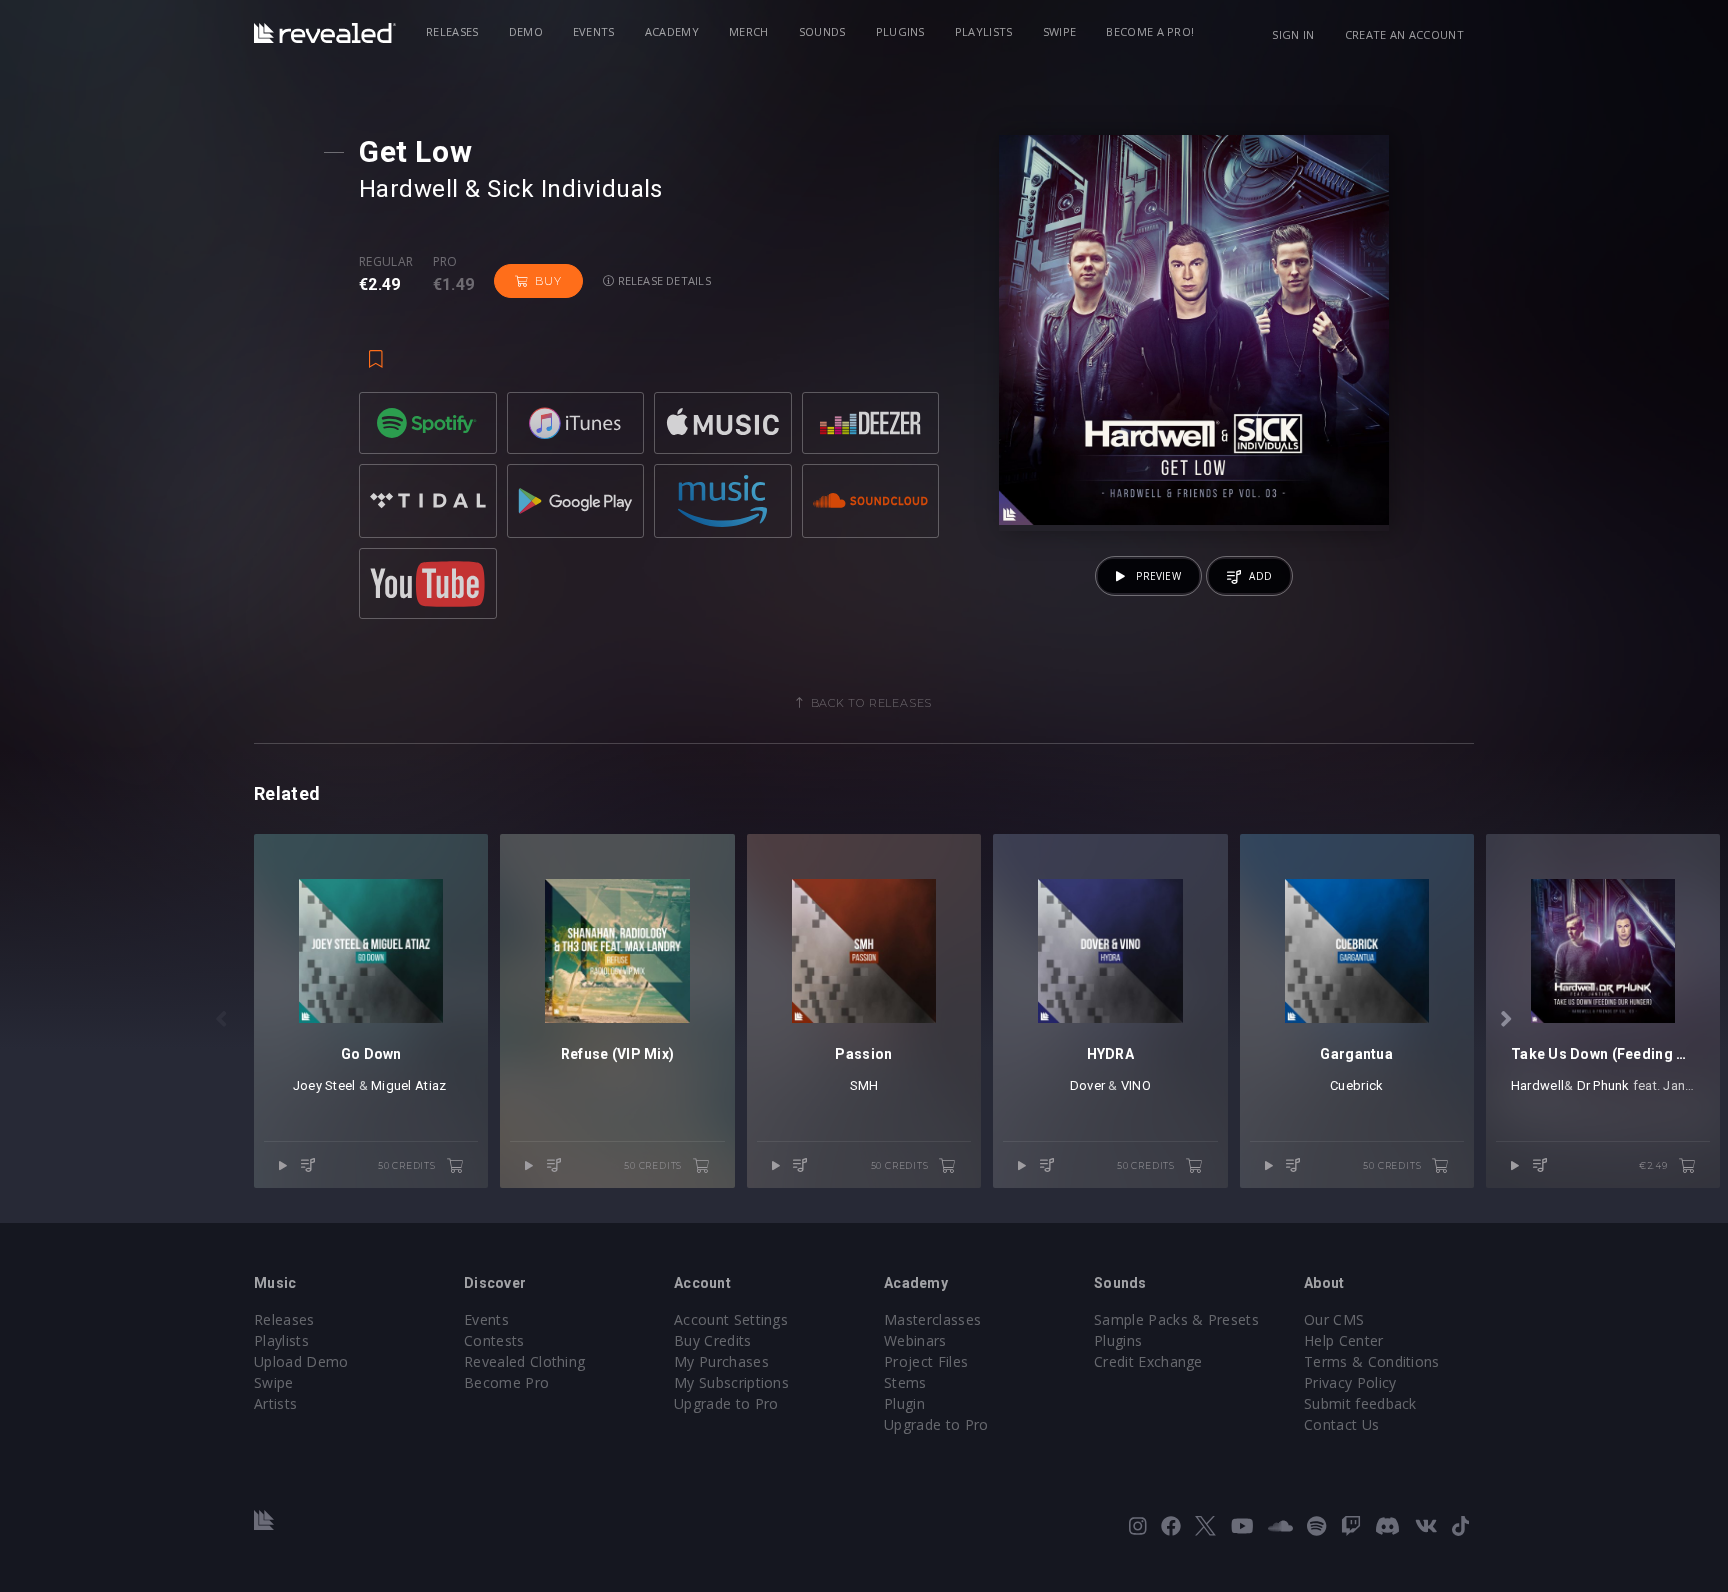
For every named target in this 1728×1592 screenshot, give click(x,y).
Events (594, 31)
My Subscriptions (731, 1382)
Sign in (1293, 34)
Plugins (900, 31)
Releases (452, 31)
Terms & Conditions (1372, 1361)
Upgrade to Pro (726, 1403)
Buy (548, 281)
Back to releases (872, 703)
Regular (386, 262)
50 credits (408, 1165)
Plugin (904, 1403)
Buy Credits (713, 1340)
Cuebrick (1356, 1085)
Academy (672, 31)
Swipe (1060, 31)
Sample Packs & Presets (1176, 1319)
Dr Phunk (1603, 1085)
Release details (662, 280)
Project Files (926, 1361)
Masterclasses (932, 1319)
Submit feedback (1360, 1403)
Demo (526, 31)
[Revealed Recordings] (325, 33)
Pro (445, 262)
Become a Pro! (1150, 31)
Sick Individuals (575, 189)
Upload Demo (301, 1361)
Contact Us (1341, 1424)
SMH (864, 1085)
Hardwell (409, 189)
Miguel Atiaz (410, 1085)
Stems (905, 1382)
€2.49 (1655, 1165)
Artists (275, 1403)
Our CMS (1334, 1319)
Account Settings (731, 1319)
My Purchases (721, 1361)
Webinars (915, 1340)
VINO (1136, 1085)
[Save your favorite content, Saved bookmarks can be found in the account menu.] (376, 350)
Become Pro (506, 1382)
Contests (494, 1340)
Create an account (1404, 34)
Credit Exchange (1148, 1361)
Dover (1087, 1085)
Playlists (984, 31)
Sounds (822, 31)
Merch (749, 31)
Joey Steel (324, 1085)
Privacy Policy (1350, 1382)
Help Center (1344, 1340)
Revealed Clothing (524, 1361)
